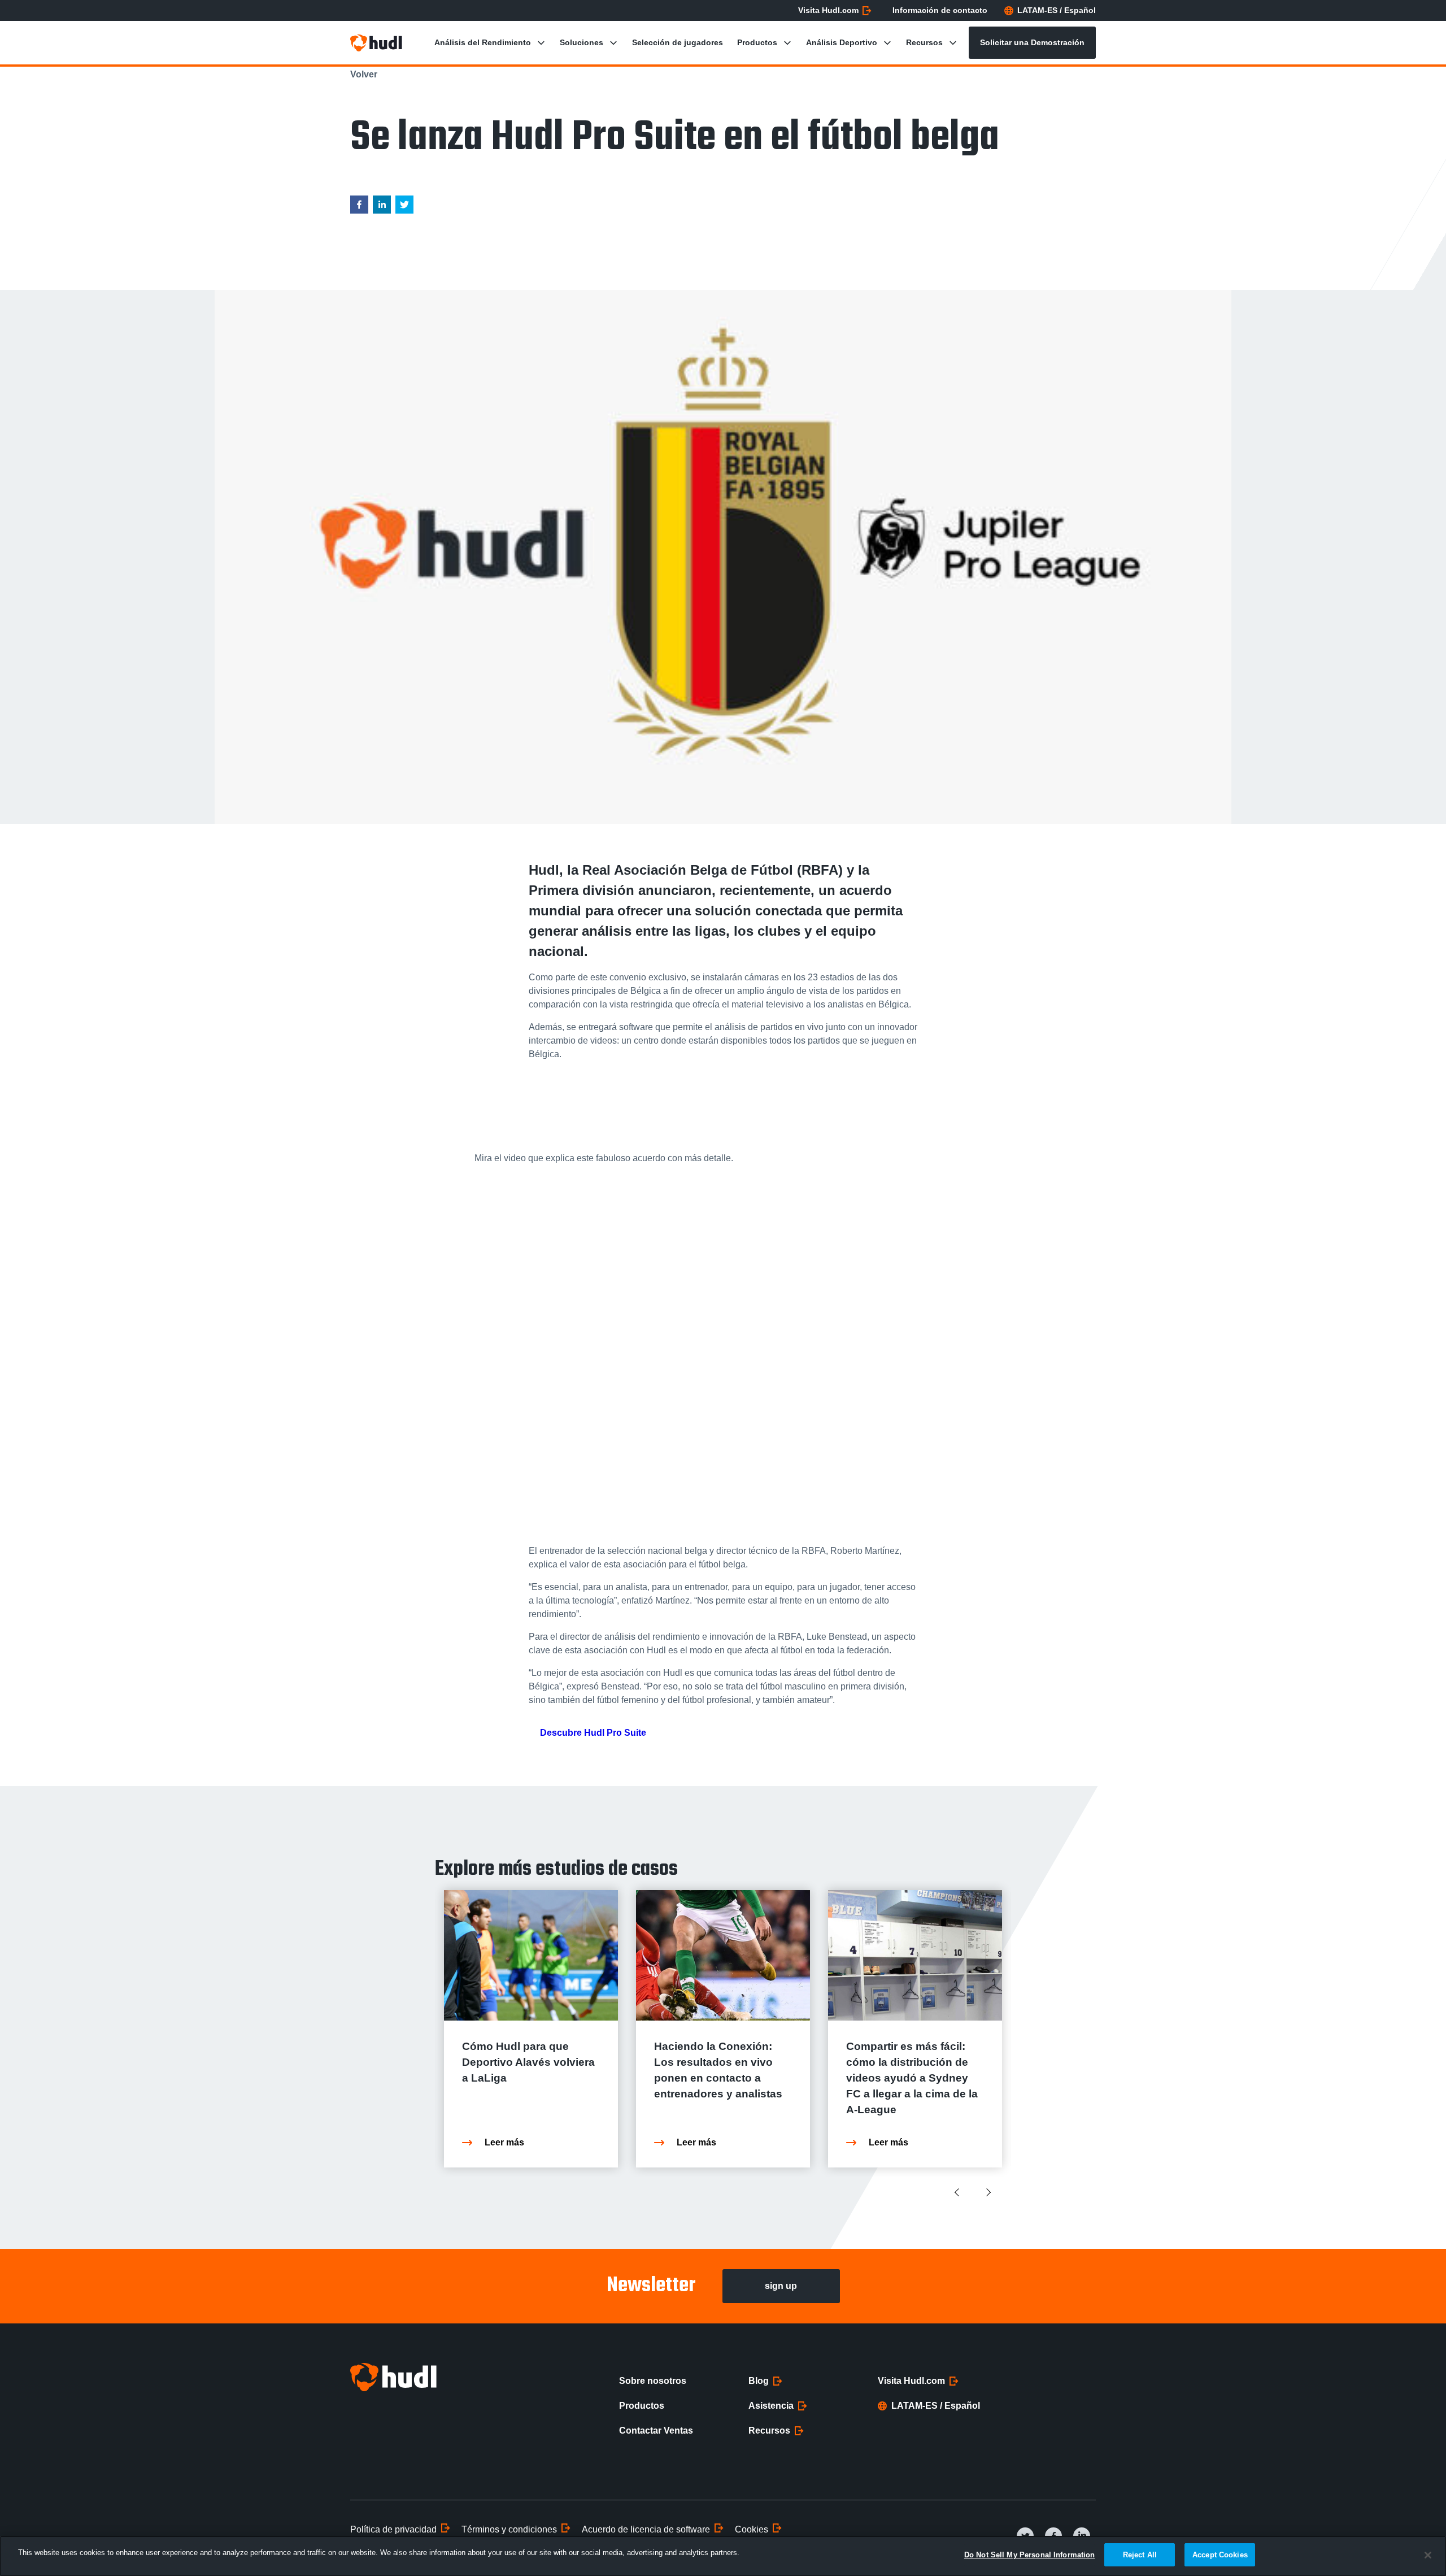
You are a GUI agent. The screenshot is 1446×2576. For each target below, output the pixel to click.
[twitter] (404, 207)
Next (988, 2192)
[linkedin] (382, 207)
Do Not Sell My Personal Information (1030, 2555)
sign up (781, 2286)
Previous (958, 2192)
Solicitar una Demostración (1032, 42)
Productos (642, 2406)
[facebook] (359, 207)
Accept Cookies (1220, 2555)
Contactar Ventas (656, 2431)
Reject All (1140, 2555)
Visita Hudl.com (828, 10)
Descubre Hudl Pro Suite (593, 1733)
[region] (723, 2556)
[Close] (1428, 2555)
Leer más (504, 2142)
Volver (364, 74)
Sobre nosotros (653, 2381)
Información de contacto (940, 10)
